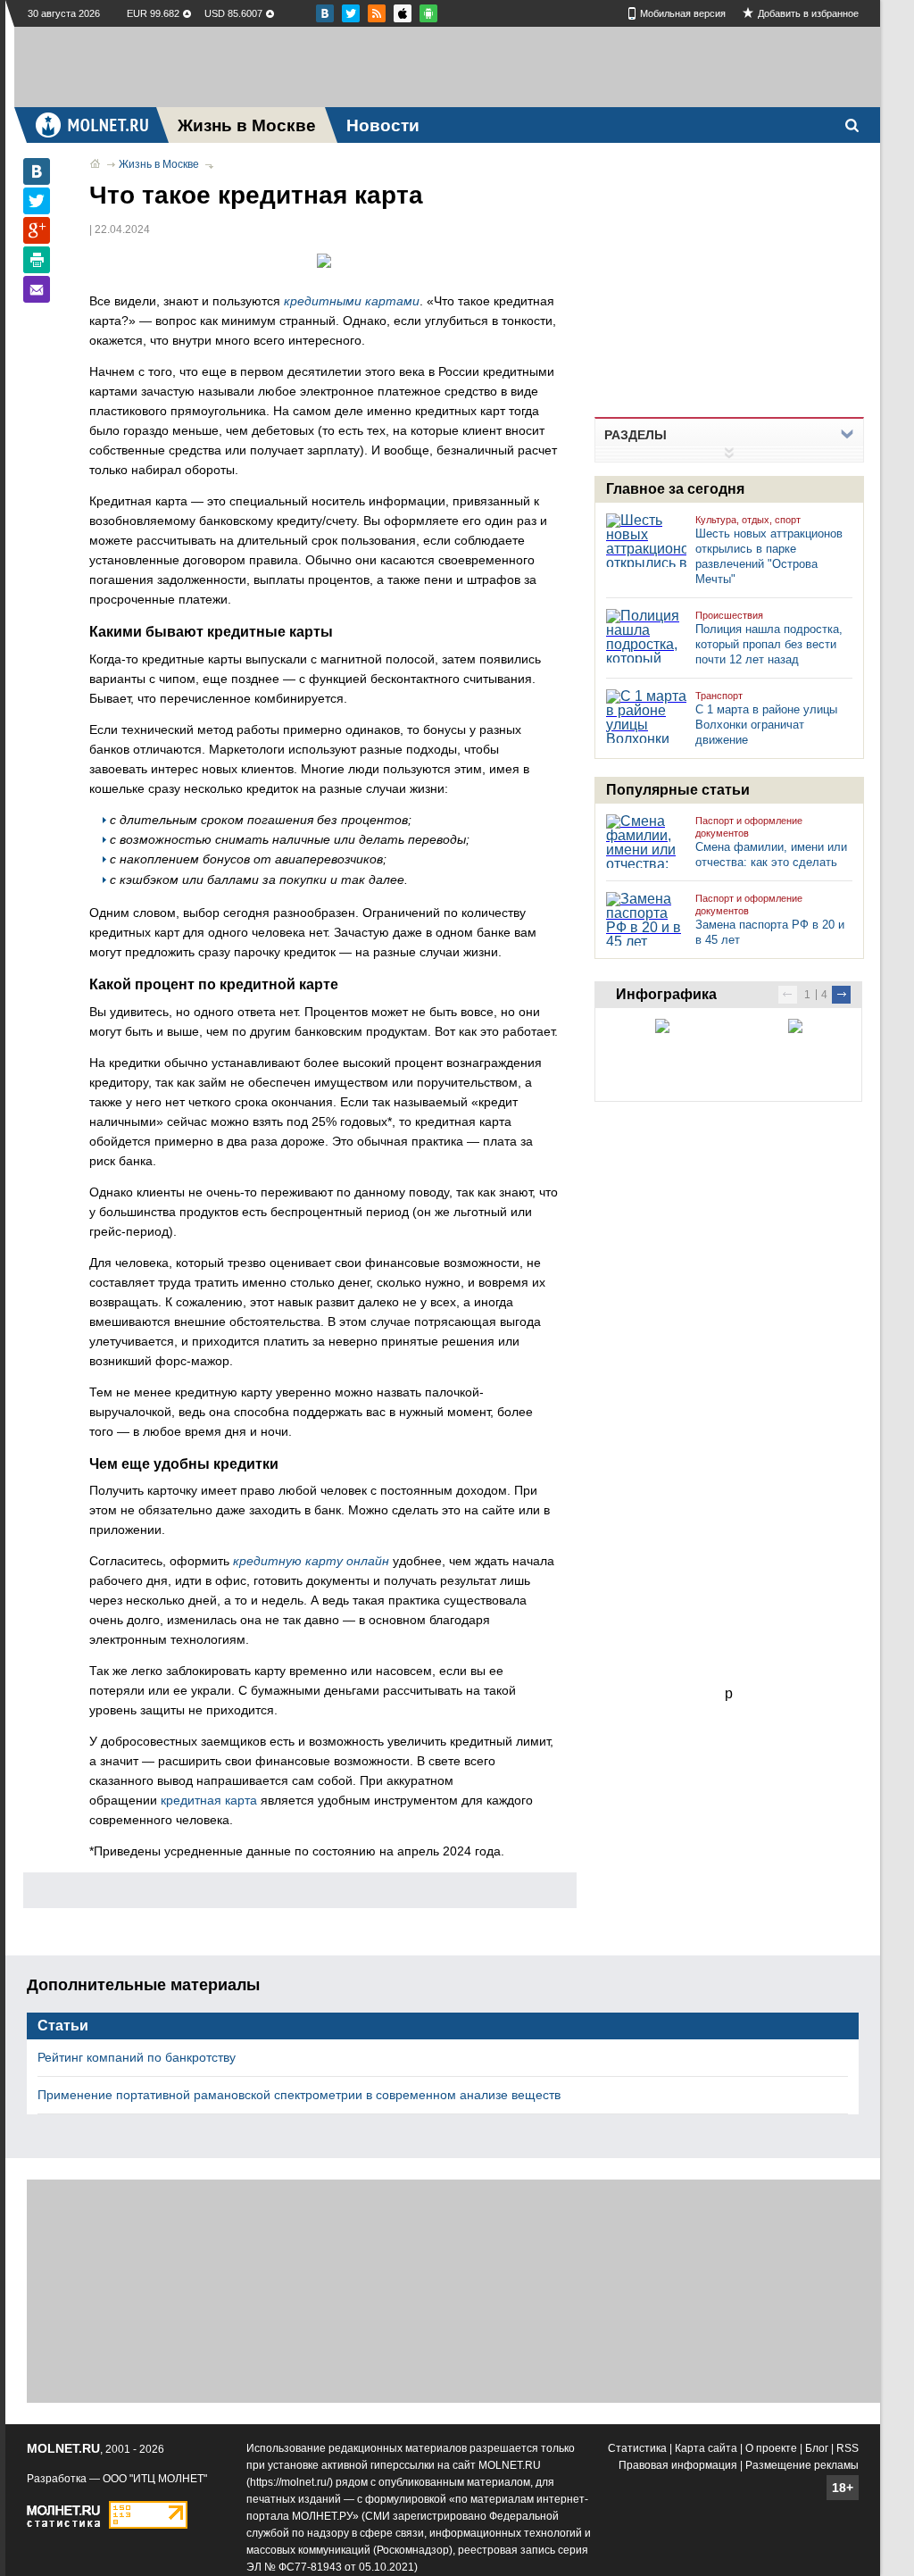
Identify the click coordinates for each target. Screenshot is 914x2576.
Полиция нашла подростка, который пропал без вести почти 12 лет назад (769, 644)
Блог (817, 2448)
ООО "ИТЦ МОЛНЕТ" (155, 2479)
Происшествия (729, 615)
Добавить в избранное (808, 13)
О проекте (771, 2448)
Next (841, 995)
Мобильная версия (683, 13)
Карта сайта (706, 2448)
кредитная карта (209, 1800)
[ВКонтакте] (37, 171)
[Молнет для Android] (403, 13)
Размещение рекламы (802, 2465)
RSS (848, 2448)
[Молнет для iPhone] (428, 13)
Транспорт (719, 696)
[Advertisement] (447, 67)
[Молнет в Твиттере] (351, 13)
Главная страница (95, 163)
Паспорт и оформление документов (749, 827)
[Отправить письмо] (37, 289)
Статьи (63, 2026)
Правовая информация (678, 2465)
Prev (788, 995)
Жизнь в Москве (159, 164)
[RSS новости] (377, 13)
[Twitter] (37, 201)
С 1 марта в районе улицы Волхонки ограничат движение (766, 725)
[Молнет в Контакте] (325, 13)
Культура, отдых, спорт (748, 520)
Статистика (637, 2448)
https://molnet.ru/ (290, 2482)
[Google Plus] (37, 230)
